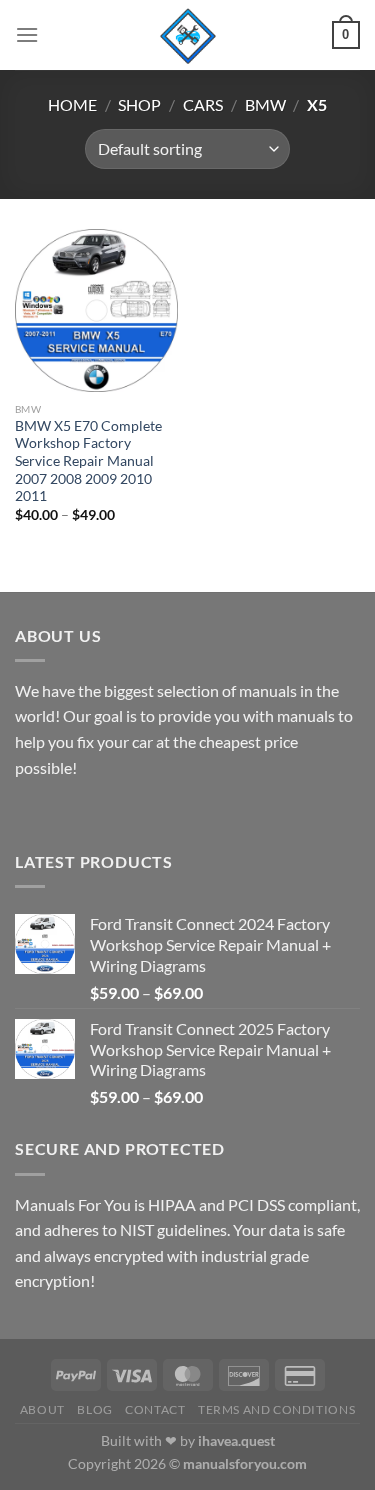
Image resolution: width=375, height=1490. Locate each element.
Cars (203, 104)
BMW (265, 104)
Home (72, 104)
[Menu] (27, 34)
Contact (155, 1409)
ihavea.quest (236, 1440)
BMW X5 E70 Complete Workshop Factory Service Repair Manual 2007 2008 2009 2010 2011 (88, 461)
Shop (139, 104)
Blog (94, 1409)
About (42, 1409)
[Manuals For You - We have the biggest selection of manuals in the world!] (188, 35)
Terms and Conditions (276, 1409)
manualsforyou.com (245, 1463)
